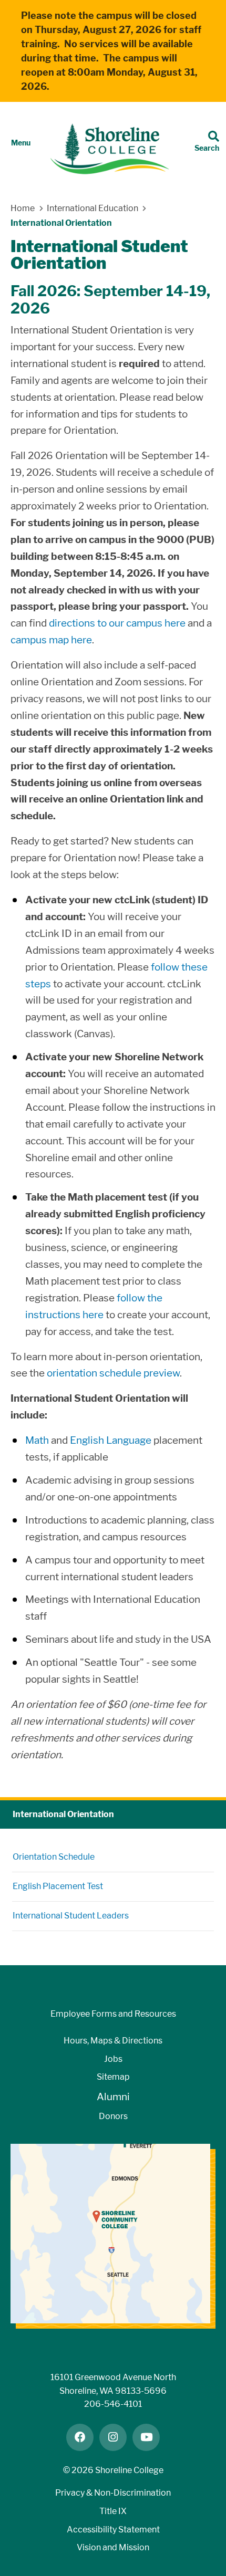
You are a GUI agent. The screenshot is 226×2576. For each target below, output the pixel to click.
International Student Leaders (71, 1916)
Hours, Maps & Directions (113, 2041)
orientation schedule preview (113, 1373)
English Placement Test (58, 1886)
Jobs (113, 2059)
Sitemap (113, 2077)
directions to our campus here (117, 623)
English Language (111, 1440)
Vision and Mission (113, 2547)
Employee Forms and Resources (113, 2014)
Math (37, 1440)
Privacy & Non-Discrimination (113, 2493)
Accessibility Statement (113, 2530)
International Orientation (63, 1814)
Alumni (113, 2097)
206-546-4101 (113, 2404)
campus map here (51, 640)
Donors (113, 2116)
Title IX (113, 2511)
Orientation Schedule (54, 1857)
